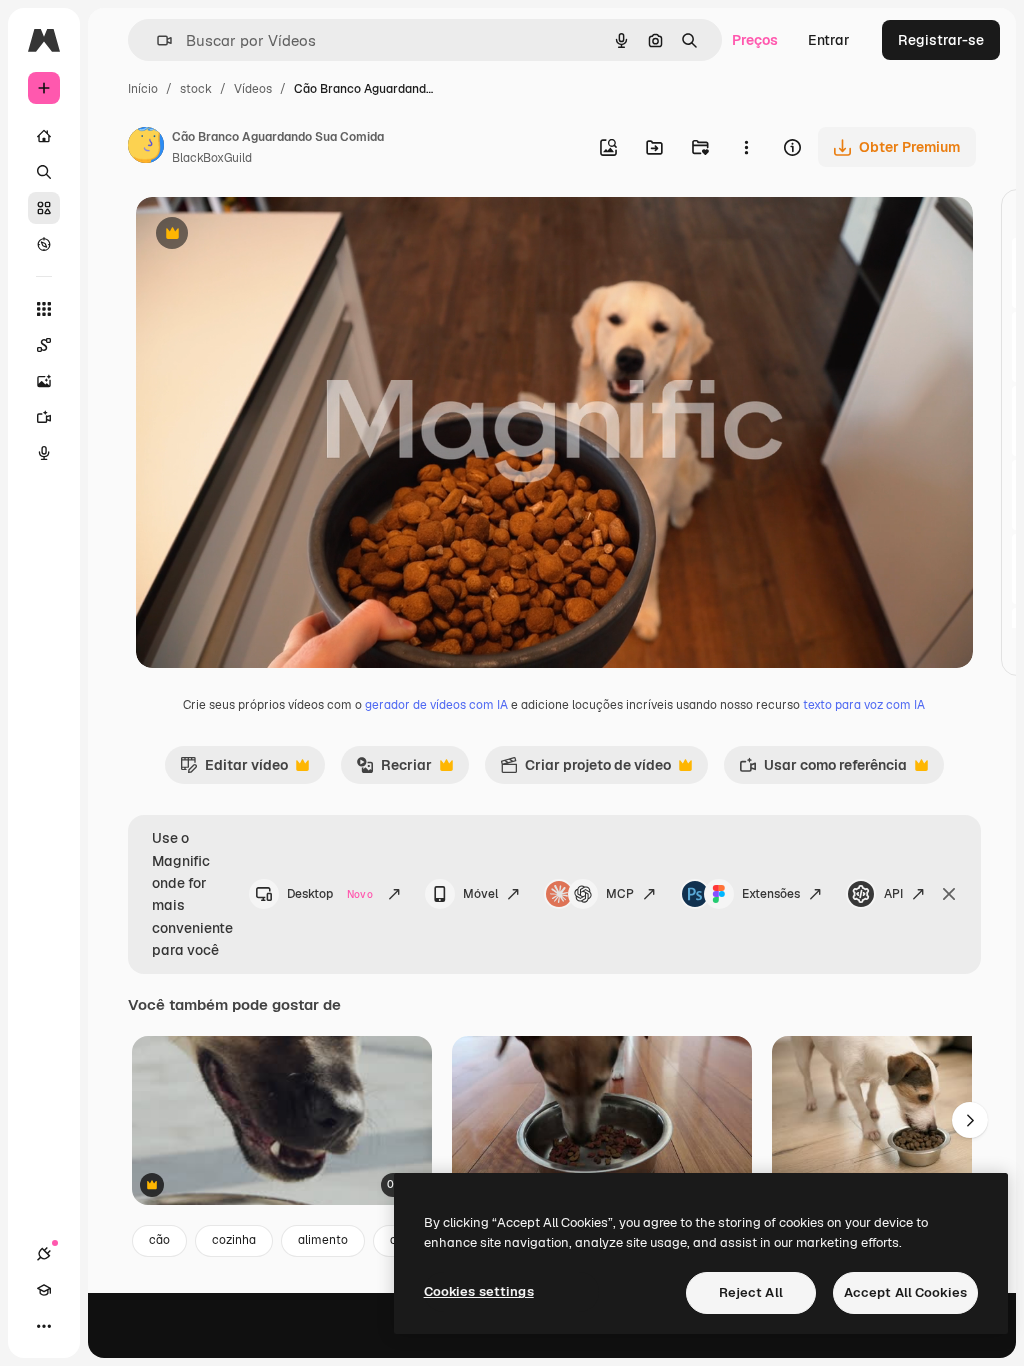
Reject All (751, 1292)
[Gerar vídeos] (44, 417)
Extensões (771, 894)
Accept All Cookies (905, 1292)
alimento (323, 1240)
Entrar (829, 40)
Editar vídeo (234, 770)
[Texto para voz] (44, 453)
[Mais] (44, 1326)
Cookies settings (479, 1291)
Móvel (480, 894)
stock (196, 89)
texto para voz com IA (864, 705)
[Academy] (44, 1290)
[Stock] (44, 208)
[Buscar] (44, 172)
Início (143, 89)
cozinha (234, 1240)
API (893, 894)
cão (159, 1240)
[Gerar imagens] (44, 381)
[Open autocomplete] (156, 40)
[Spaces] (44, 345)
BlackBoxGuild (212, 158)
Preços (755, 40)
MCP (620, 894)
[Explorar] (44, 244)
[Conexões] (44, 1254)
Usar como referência (823, 770)
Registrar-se (941, 40)
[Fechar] (949, 894)
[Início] (44, 136)
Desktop (330, 894)
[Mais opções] (746, 147)
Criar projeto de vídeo (585, 770)
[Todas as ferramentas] (44, 309)
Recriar (394, 770)
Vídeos (253, 89)
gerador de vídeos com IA (436, 705)
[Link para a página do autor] (146, 148)
